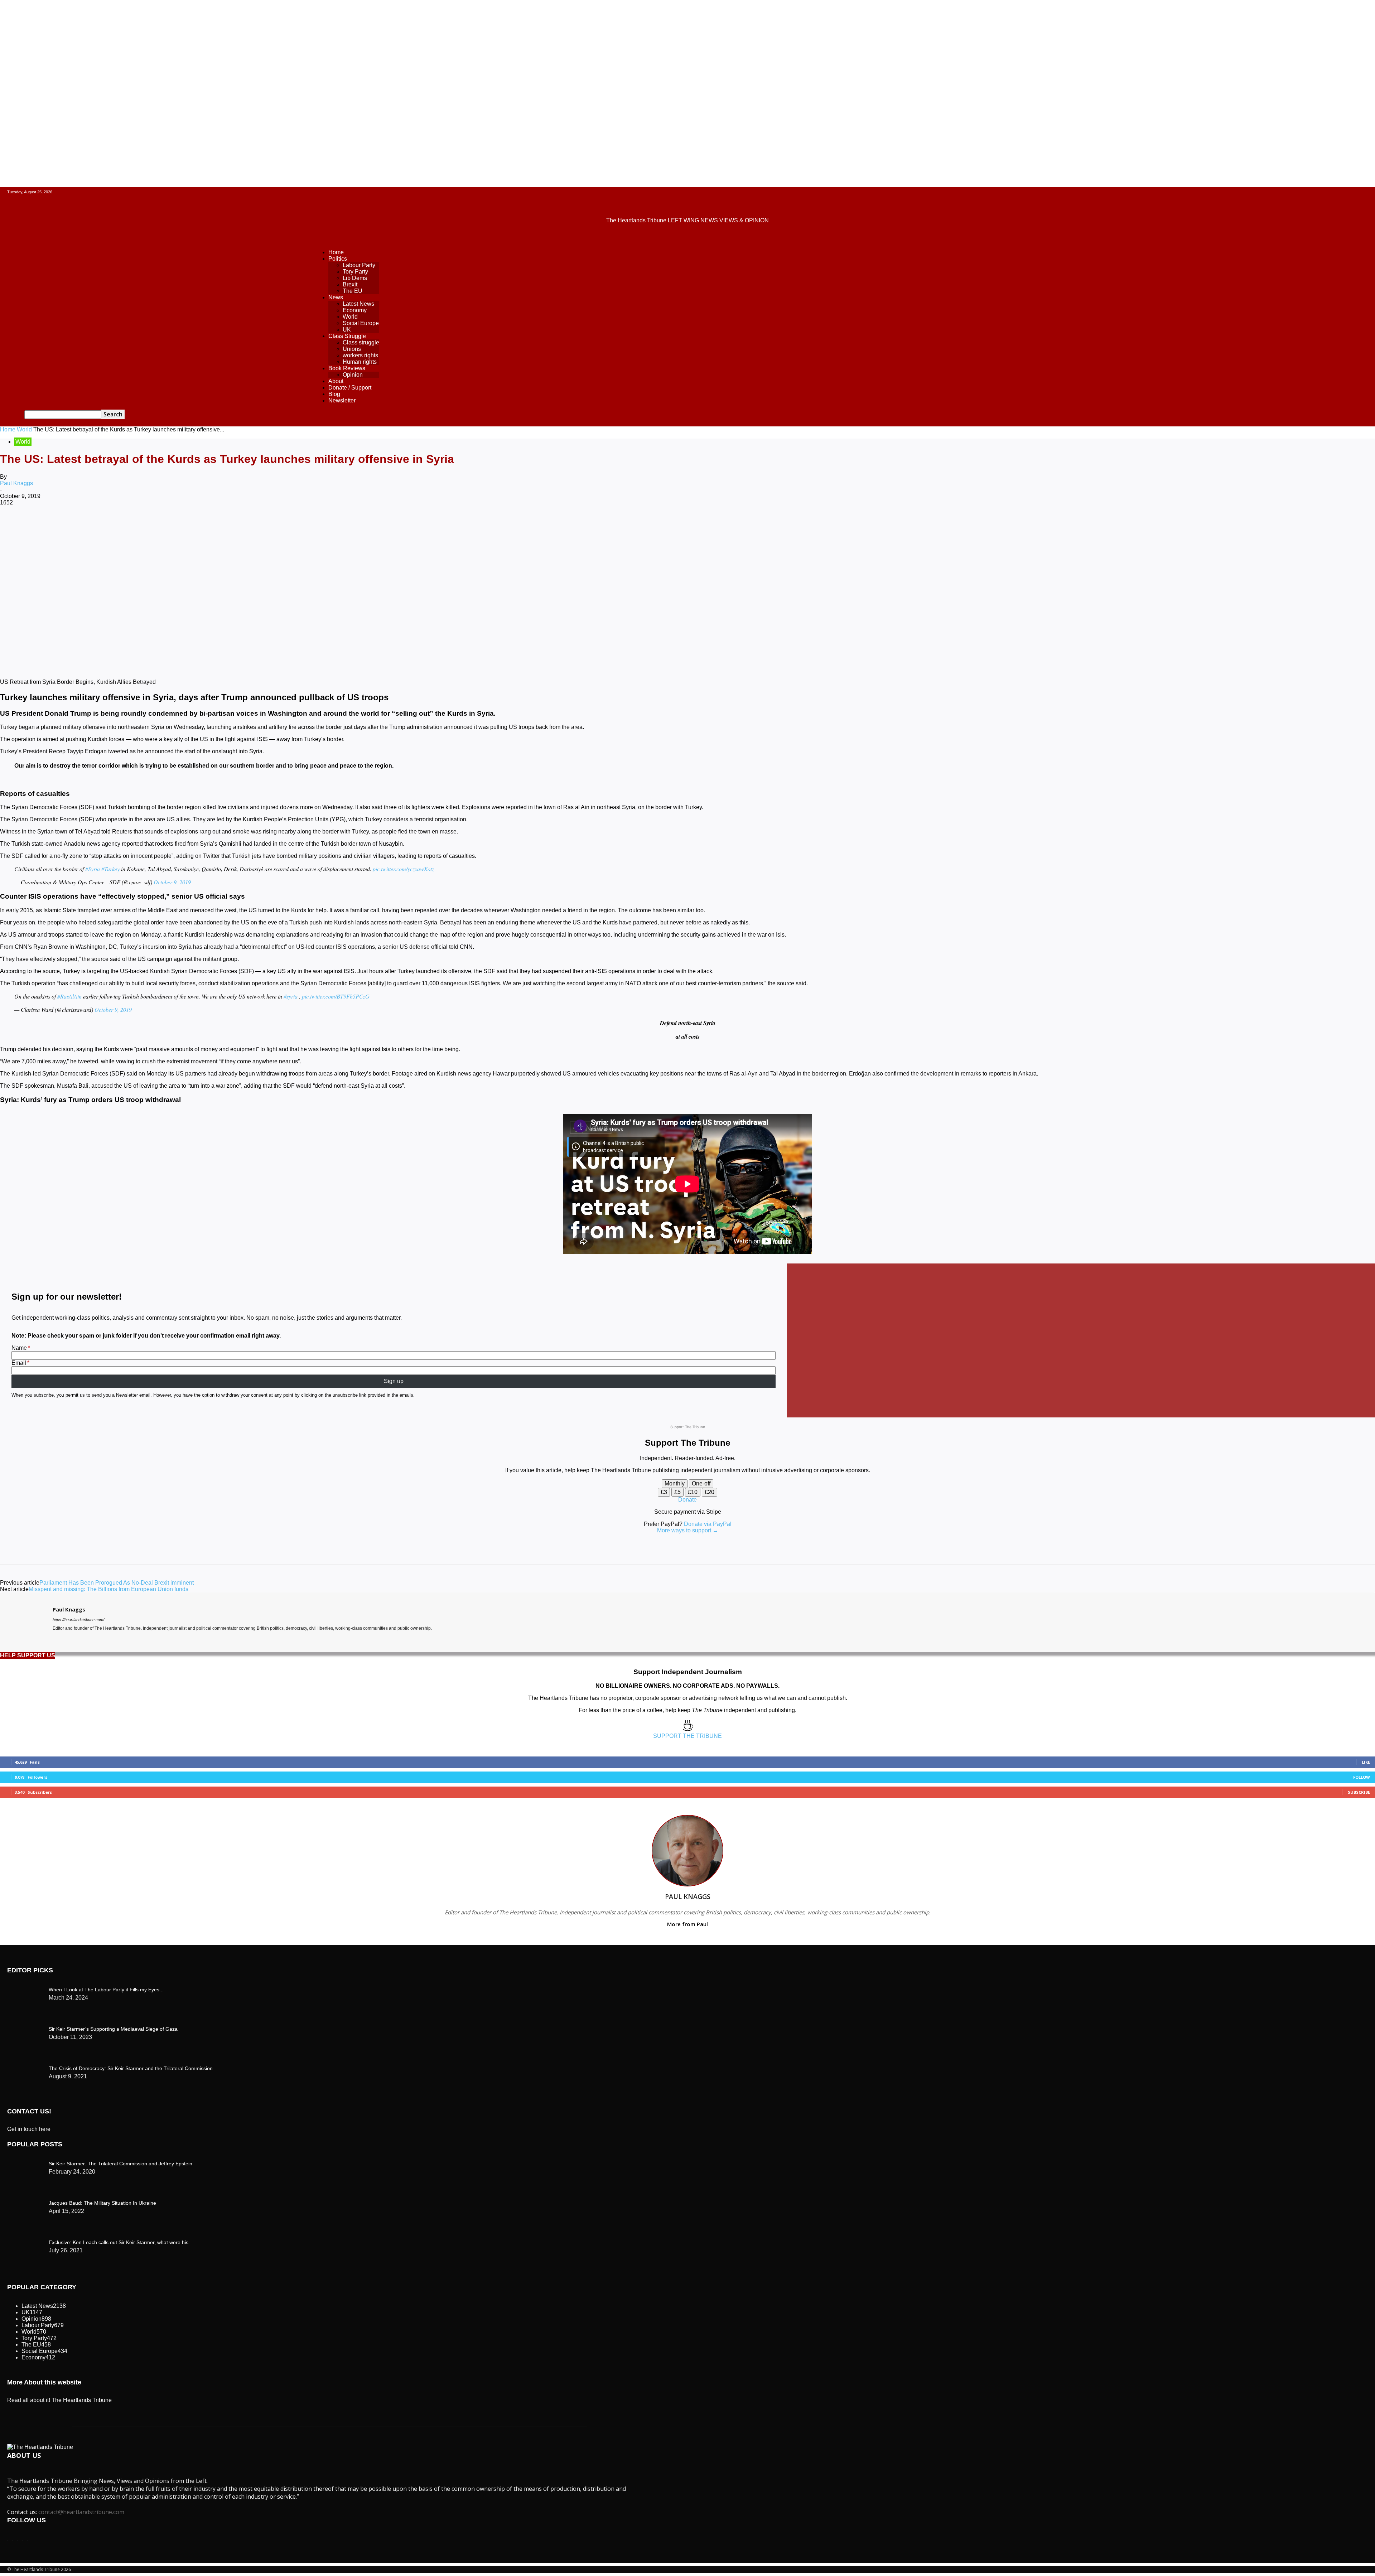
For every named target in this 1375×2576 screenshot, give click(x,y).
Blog (334, 394)
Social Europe (361, 323)
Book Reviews (347, 368)
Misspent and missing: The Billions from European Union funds (108, 1589)
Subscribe (1359, 1792)
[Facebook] (66, 526)
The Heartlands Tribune (82, 2400)
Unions (352, 349)
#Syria (93, 869)
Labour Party (359, 265)
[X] (91, 526)
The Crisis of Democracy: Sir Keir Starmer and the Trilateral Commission (131, 2068)
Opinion (353, 375)
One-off (701, 1483)
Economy (355, 310)
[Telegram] (271, 526)
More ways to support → (688, 1530)
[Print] (246, 526)
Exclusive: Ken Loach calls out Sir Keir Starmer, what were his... (121, 2242)
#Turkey (110, 869)
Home (336, 252)
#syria (291, 996)
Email (19, 1363)
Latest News (358, 304)
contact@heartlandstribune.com (81, 2512)
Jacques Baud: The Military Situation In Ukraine (102, 2203)
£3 (664, 1492)
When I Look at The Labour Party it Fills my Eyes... (106, 1990)
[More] (297, 526)
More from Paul (687, 1924)
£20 (710, 1492)
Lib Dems (355, 278)
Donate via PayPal (708, 1524)
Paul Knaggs (16, 483)
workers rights (360, 355)
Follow (1362, 1777)
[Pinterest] (117, 526)
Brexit (350, 284)
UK (347, 330)
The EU (353, 291)
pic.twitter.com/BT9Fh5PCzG (336, 996)
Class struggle (361, 342)
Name (19, 1348)
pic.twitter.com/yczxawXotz (403, 869)
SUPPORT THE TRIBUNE (687, 1736)
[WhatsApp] (143, 526)
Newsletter (342, 400)
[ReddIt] (194, 526)
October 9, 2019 (172, 882)
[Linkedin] (169, 526)
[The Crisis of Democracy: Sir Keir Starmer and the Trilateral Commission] (25, 1988)
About (336, 381)
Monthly (675, 1483)
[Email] (220, 526)
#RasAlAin (69, 996)
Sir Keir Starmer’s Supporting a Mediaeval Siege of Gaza (113, 2029)
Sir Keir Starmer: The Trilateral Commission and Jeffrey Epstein (120, 2164)
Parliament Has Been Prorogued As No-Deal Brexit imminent (117, 1583)
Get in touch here (29, 2129)
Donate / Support (350, 388)
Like (1366, 1762)
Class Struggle (347, 336)
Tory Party (355, 272)
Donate (687, 1500)
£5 (677, 1492)
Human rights (360, 362)
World (350, 317)
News (336, 297)
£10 (693, 1492)
